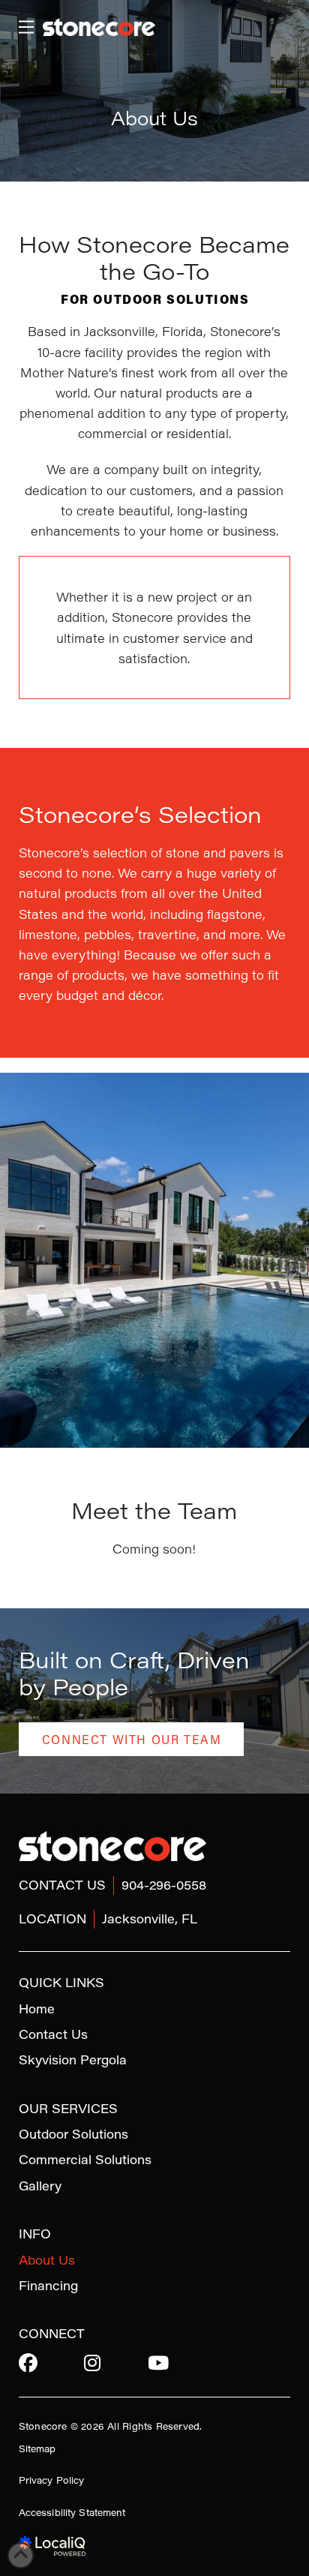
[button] (26, 27)
